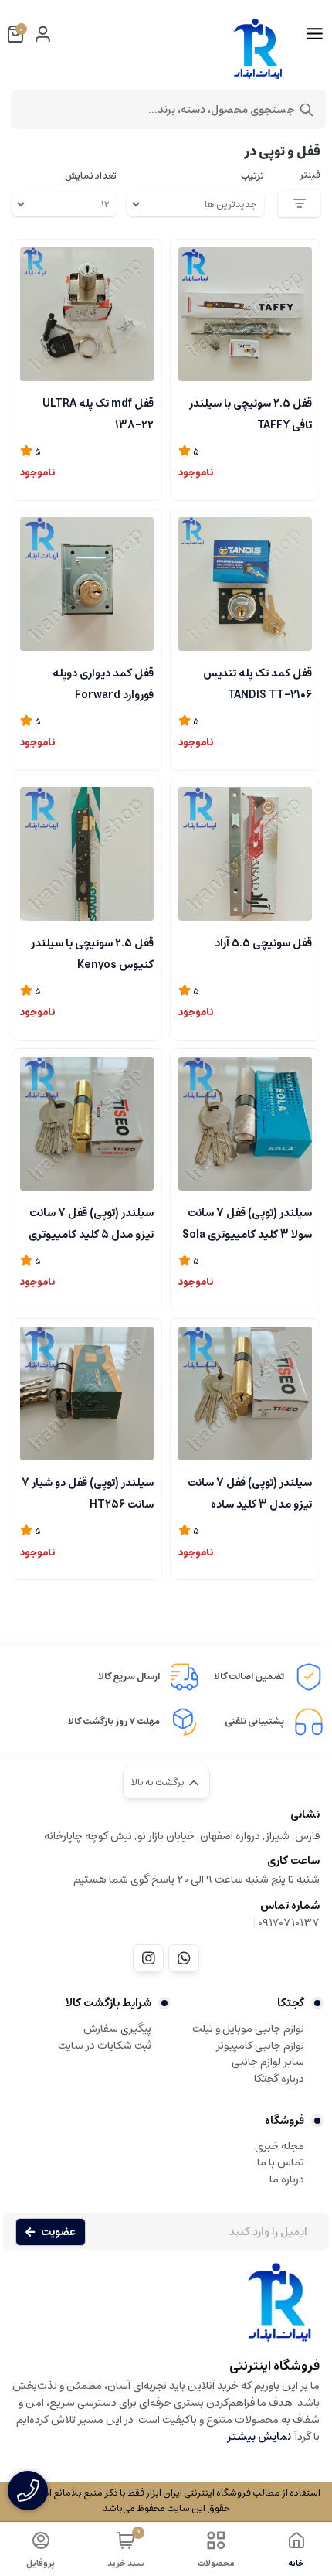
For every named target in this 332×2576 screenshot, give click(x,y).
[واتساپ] (184, 1958)
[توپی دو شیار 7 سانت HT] (87, 1394)
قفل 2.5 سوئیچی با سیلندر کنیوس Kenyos (92, 952)
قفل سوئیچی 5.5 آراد (263, 943)
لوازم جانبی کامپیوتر (260, 2046)
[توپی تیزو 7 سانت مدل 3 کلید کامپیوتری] (245, 1124)
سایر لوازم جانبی (268, 2062)
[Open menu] (315, 34)
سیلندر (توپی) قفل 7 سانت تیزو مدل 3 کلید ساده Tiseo (250, 1492)
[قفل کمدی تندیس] (245, 584)
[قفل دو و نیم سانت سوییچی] (245, 314)
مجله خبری (279, 2146)
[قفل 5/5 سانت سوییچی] (245, 854)
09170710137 (289, 1923)
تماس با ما (281, 2162)
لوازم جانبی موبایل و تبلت (248, 2029)
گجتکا (291, 2003)
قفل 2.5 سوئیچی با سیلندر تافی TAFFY (251, 413)
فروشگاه (285, 2121)
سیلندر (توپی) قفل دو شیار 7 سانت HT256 (88, 1492)
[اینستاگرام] (148, 1958)
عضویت (58, 2232)
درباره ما (287, 2179)
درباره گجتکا (279, 2079)
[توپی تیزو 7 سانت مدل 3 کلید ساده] (245, 1394)
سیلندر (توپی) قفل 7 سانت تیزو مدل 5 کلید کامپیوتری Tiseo (91, 1222)
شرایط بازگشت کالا (108, 2003)
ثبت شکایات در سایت (105, 2046)
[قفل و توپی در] (166, 2310)
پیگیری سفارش (117, 2029)
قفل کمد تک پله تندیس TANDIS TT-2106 (257, 683)
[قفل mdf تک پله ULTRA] (87, 314)
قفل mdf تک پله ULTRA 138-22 (98, 413)
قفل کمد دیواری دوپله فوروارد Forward (103, 683)
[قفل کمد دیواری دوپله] (87, 584)
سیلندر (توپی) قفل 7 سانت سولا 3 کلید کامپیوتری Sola (247, 1222)
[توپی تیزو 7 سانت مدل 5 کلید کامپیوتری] (87, 1124)
